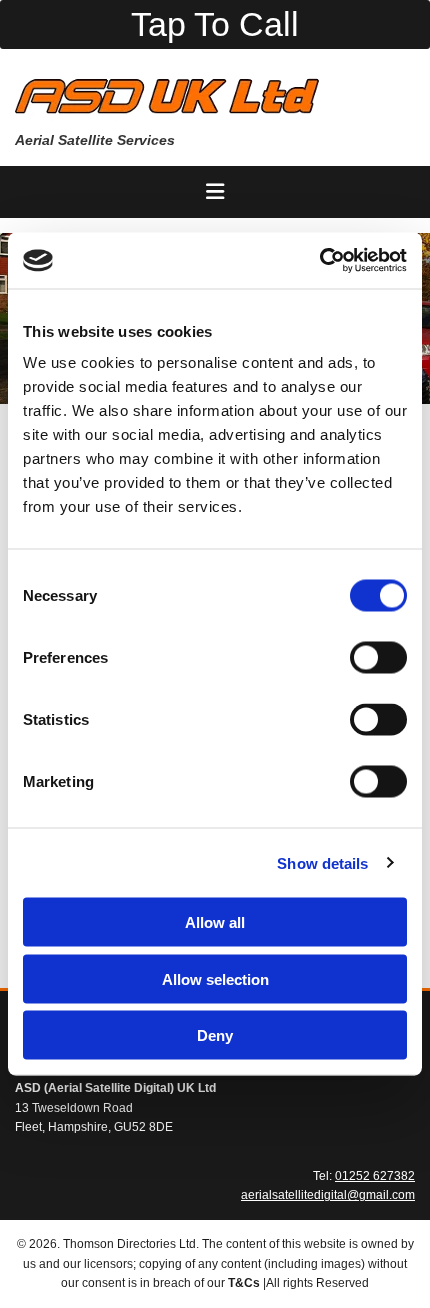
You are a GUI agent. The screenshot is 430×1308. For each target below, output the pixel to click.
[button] (215, 24)
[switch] (378, 658)
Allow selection (215, 978)
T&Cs (244, 1283)
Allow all (215, 922)
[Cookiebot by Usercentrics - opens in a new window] (319, 261)
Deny (215, 1035)
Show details (322, 862)
